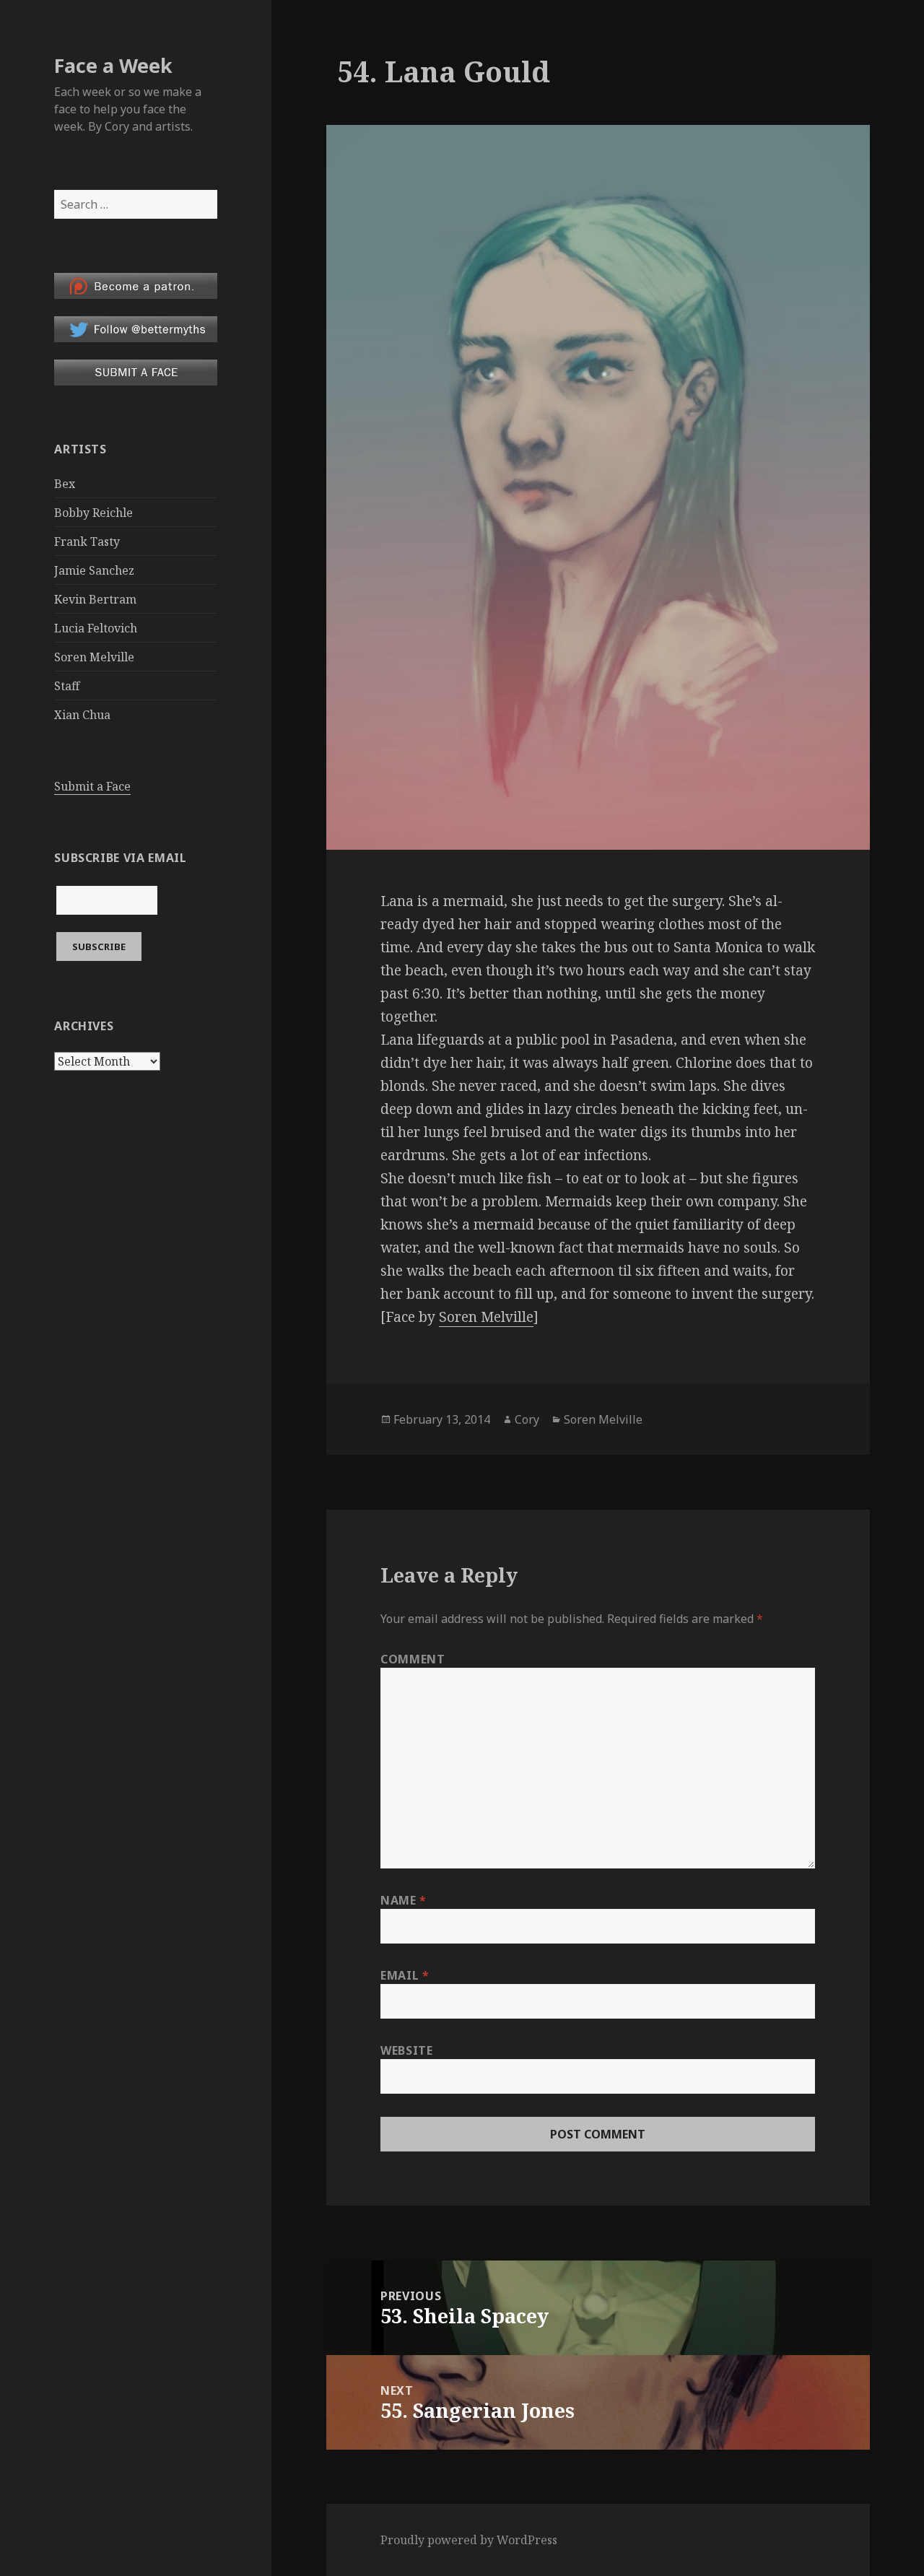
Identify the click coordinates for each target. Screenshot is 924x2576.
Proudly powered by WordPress (469, 2540)
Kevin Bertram (95, 599)
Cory (527, 1419)
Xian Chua (82, 715)
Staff (67, 686)
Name (404, 1900)
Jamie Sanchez (94, 570)
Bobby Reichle (93, 513)
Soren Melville (94, 657)
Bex (65, 484)
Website (406, 2050)
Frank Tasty (87, 541)
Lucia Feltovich (96, 628)
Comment (413, 1659)
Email (405, 1975)
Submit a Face (92, 786)
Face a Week (113, 65)
